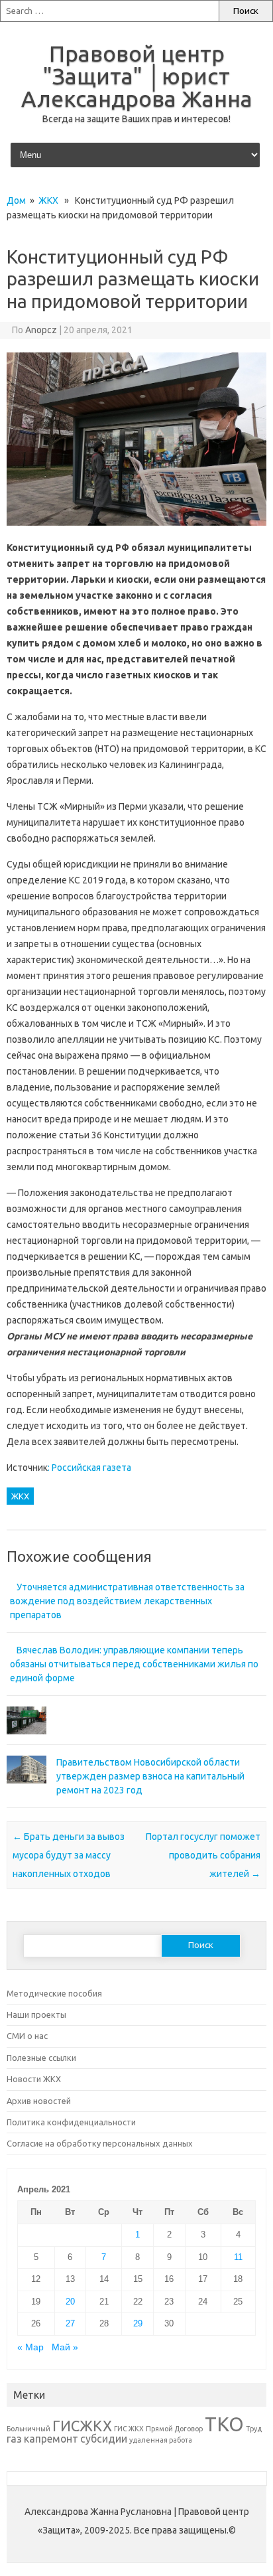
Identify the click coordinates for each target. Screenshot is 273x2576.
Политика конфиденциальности (71, 2122)
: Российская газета (89, 1468)
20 (70, 2302)
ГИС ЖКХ (129, 2429)
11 (238, 2257)
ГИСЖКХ (82, 2426)
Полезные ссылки (41, 2058)
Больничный (28, 2429)
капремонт (51, 2439)
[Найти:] (109, 11)
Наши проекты (36, 2014)
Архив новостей (39, 2101)
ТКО (224, 2424)
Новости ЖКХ (34, 2079)
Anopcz (41, 330)
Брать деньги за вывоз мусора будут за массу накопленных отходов (69, 1855)
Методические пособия (54, 1993)
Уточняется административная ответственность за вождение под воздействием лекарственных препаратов (127, 1601)
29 (138, 2323)
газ (14, 2439)
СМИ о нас (27, 2036)
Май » (65, 2347)
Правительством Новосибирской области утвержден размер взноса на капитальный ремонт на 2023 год (150, 1776)
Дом (16, 200)
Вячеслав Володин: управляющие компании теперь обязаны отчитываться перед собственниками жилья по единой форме (134, 1664)
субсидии (104, 2439)
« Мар (30, 2347)
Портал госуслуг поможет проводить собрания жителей (203, 1855)
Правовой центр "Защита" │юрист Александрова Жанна (137, 76)
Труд (254, 2429)
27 (70, 2323)
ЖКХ (48, 200)
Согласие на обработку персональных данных (100, 2143)
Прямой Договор (174, 2429)
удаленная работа (161, 2440)
